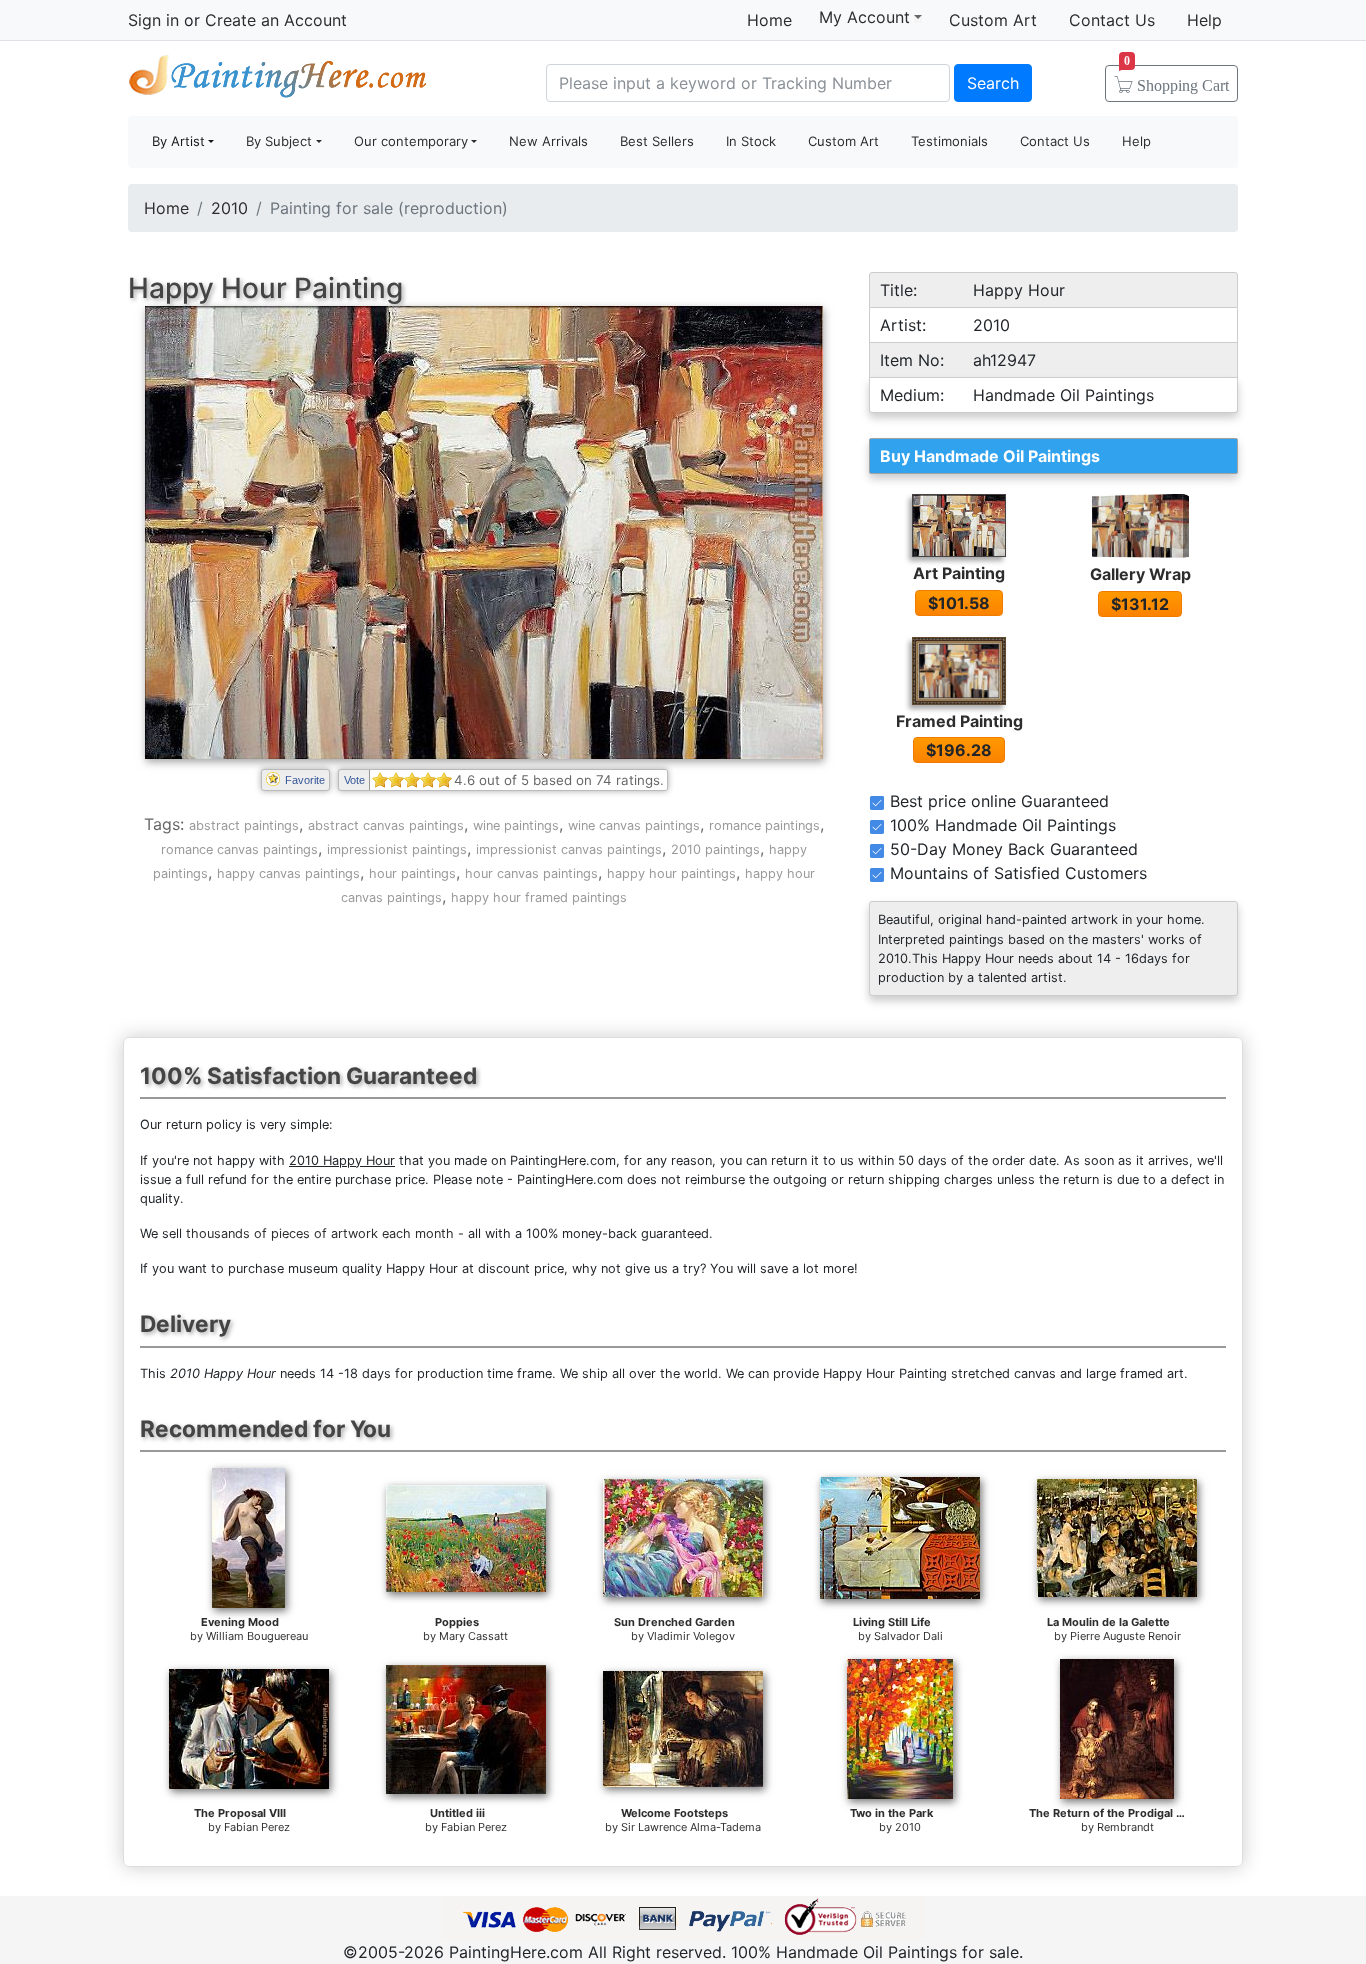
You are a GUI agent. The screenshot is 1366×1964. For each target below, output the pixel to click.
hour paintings (412, 873)
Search (993, 83)
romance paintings (764, 825)
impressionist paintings (397, 849)
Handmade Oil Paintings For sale (278, 80)
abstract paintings (244, 825)
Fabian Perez (257, 1827)
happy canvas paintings (288, 873)
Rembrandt (1125, 1827)
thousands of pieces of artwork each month (320, 1233)
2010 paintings (715, 849)
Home (769, 20)
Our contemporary (411, 141)
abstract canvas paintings (386, 825)
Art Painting (959, 573)
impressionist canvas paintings (569, 849)
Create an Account (276, 20)
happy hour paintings (671, 873)
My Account (864, 17)
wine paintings (516, 825)
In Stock (751, 141)
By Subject (279, 141)
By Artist (178, 141)
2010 (229, 208)
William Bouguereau (257, 1636)
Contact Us (1112, 20)
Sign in (153, 20)
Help (1204, 20)
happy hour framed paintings (539, 897)
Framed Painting (959, 721)
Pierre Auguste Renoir (1125, 1636)
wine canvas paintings (634, 825)
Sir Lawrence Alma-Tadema (691, 1827)
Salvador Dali (908, 1636)
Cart (1176, 79)
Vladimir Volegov (691, 1636)
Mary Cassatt (473, 1636)
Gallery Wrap (1140, 574)
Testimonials (949, 141)
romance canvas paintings (239, 849)
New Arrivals (548, 141)
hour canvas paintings (531, 873)
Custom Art (993, 20)
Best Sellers (657, 141)
